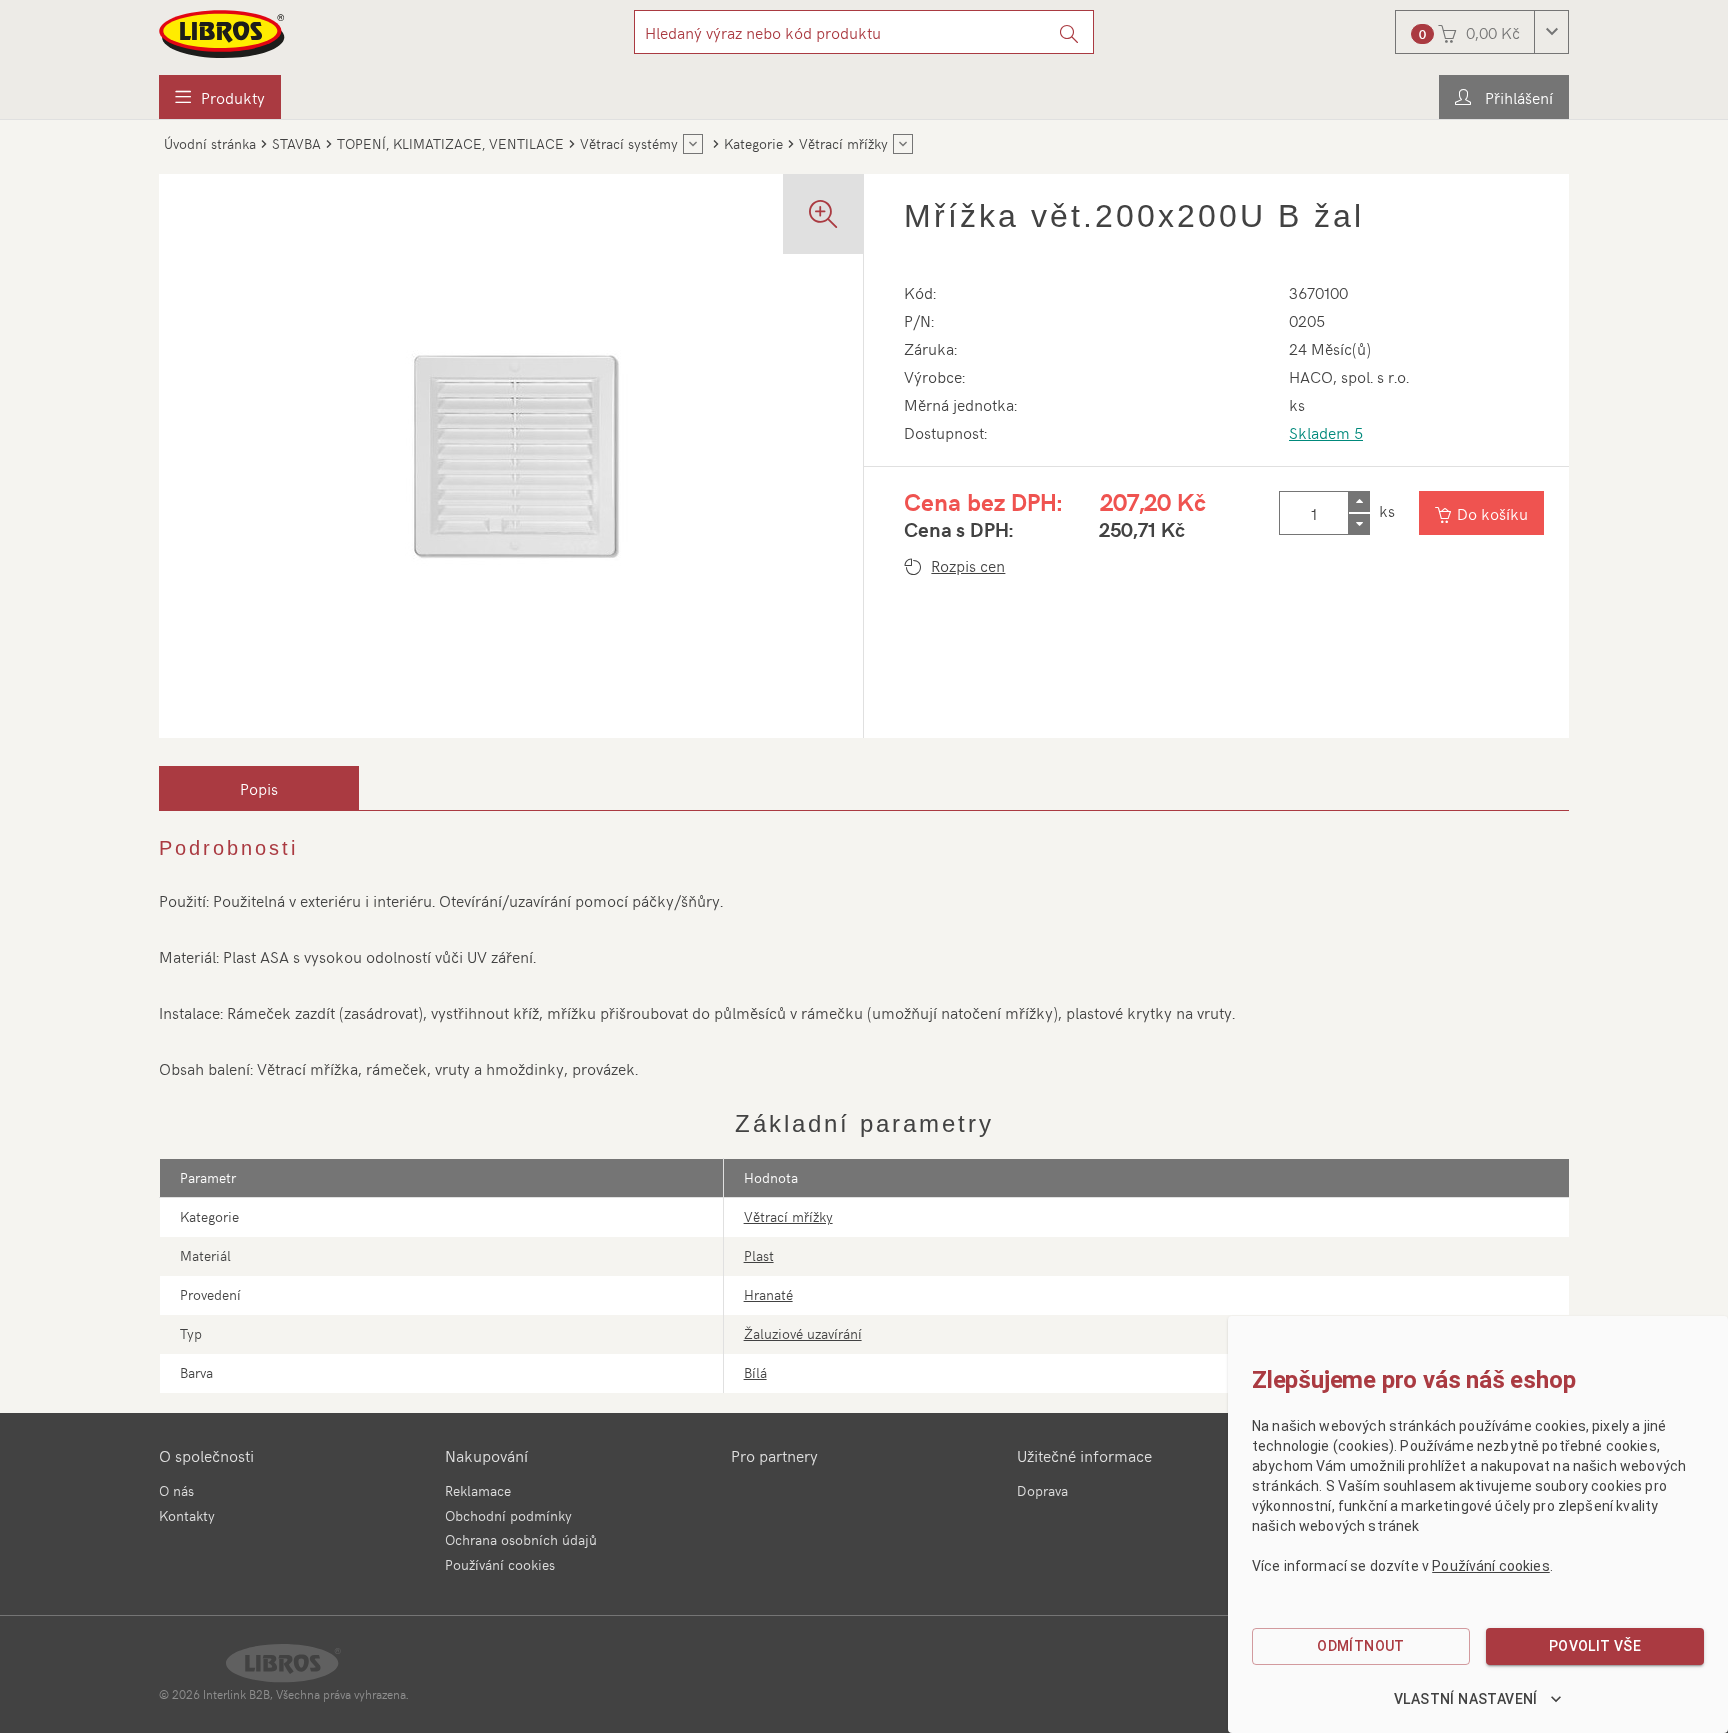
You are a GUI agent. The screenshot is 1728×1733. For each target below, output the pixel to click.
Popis (259, 788)
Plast (759, 1255)
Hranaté (768, 1294)
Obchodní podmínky (508, 1515)
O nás (176, 1490)
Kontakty (187, 1515)
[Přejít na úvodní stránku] (223, 34)
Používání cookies (500, 1564)
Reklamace (478, 1490)
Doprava (1042, 1490)
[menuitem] (220, 97)
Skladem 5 (1326, 432)
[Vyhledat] (1069, 32)
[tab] (259, 788)
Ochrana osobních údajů (521, 1539)
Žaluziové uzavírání (803, 1333)
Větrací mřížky (788, 1216)
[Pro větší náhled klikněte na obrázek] (511, 456)
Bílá (755, 1372)
